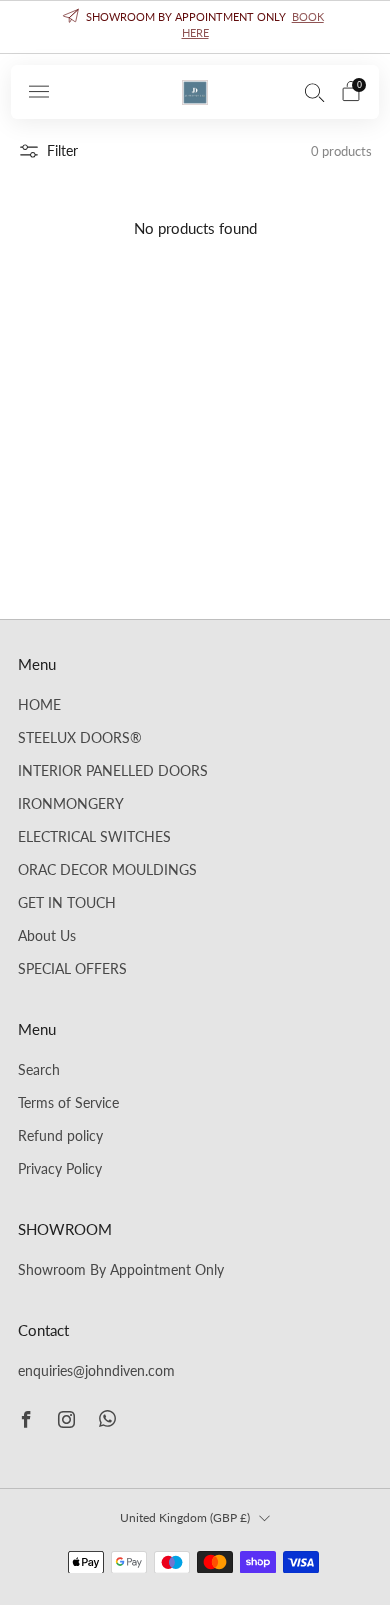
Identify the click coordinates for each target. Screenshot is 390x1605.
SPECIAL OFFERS (72, 969)
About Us (47, 936)
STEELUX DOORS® (80, 738)
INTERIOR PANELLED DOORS (113, 771)
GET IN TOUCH (67, 903)
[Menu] (39, 92)
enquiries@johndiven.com (96, 1371)
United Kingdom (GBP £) (185, 1517)
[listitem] (195, 27)
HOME (39, 705)
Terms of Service (68, 1103)
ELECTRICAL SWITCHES (94, 837)
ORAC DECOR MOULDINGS (107, 870)
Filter (62, 151)
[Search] (315, 92)
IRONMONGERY (71, 804)
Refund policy (60, 1136)
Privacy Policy (60, 1169)
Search (39, 1070)
